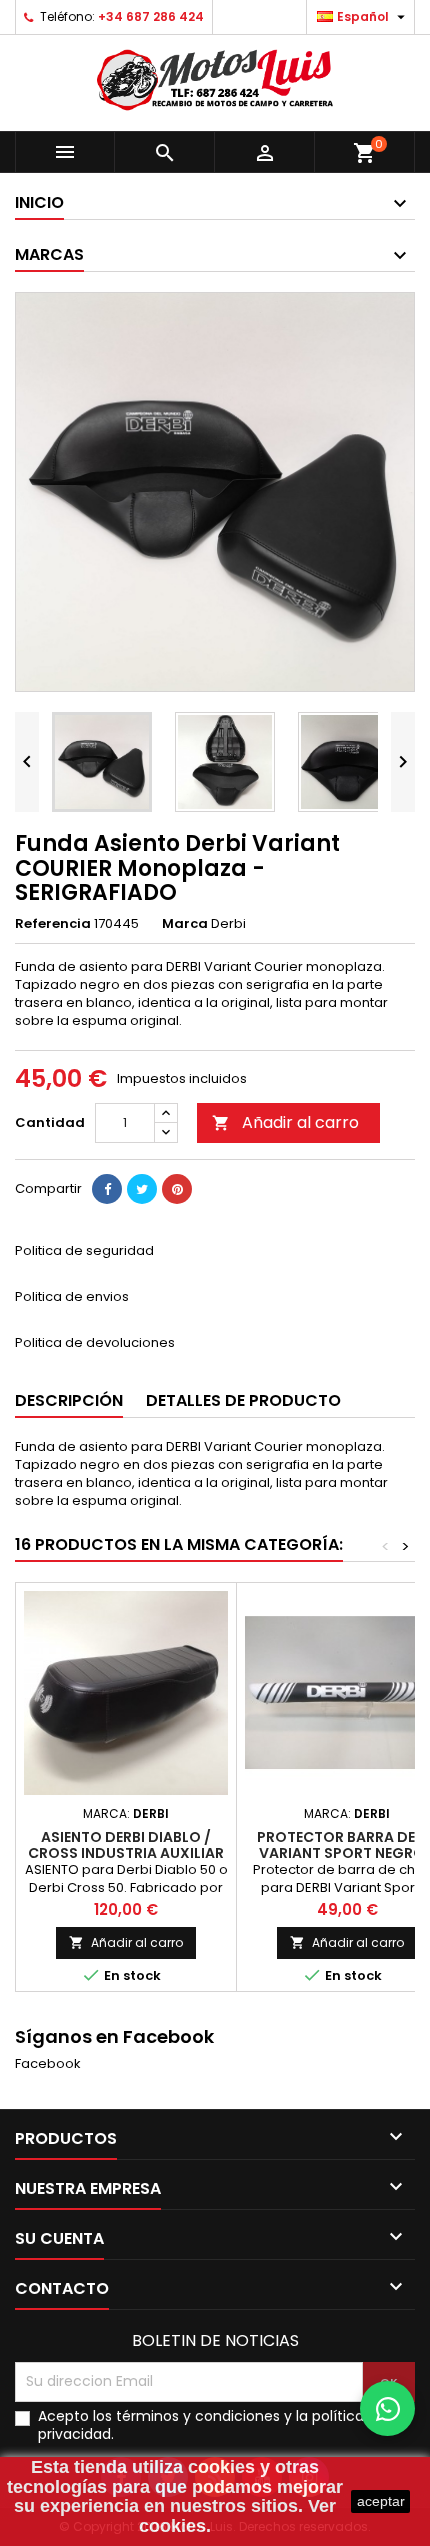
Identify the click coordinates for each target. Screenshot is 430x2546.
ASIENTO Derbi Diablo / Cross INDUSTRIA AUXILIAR (126, 1845)
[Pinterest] (177, 1189)
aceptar (381, 2501)
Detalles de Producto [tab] (243, 1400)
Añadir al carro (285, 1122)
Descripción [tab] (69, 1400)
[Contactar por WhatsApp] (387, 2408)
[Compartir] (107, 1189)
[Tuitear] (142, 1189)
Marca (185, 924)
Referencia (53, 924)
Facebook (48, 2063)
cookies (221, 2467)
